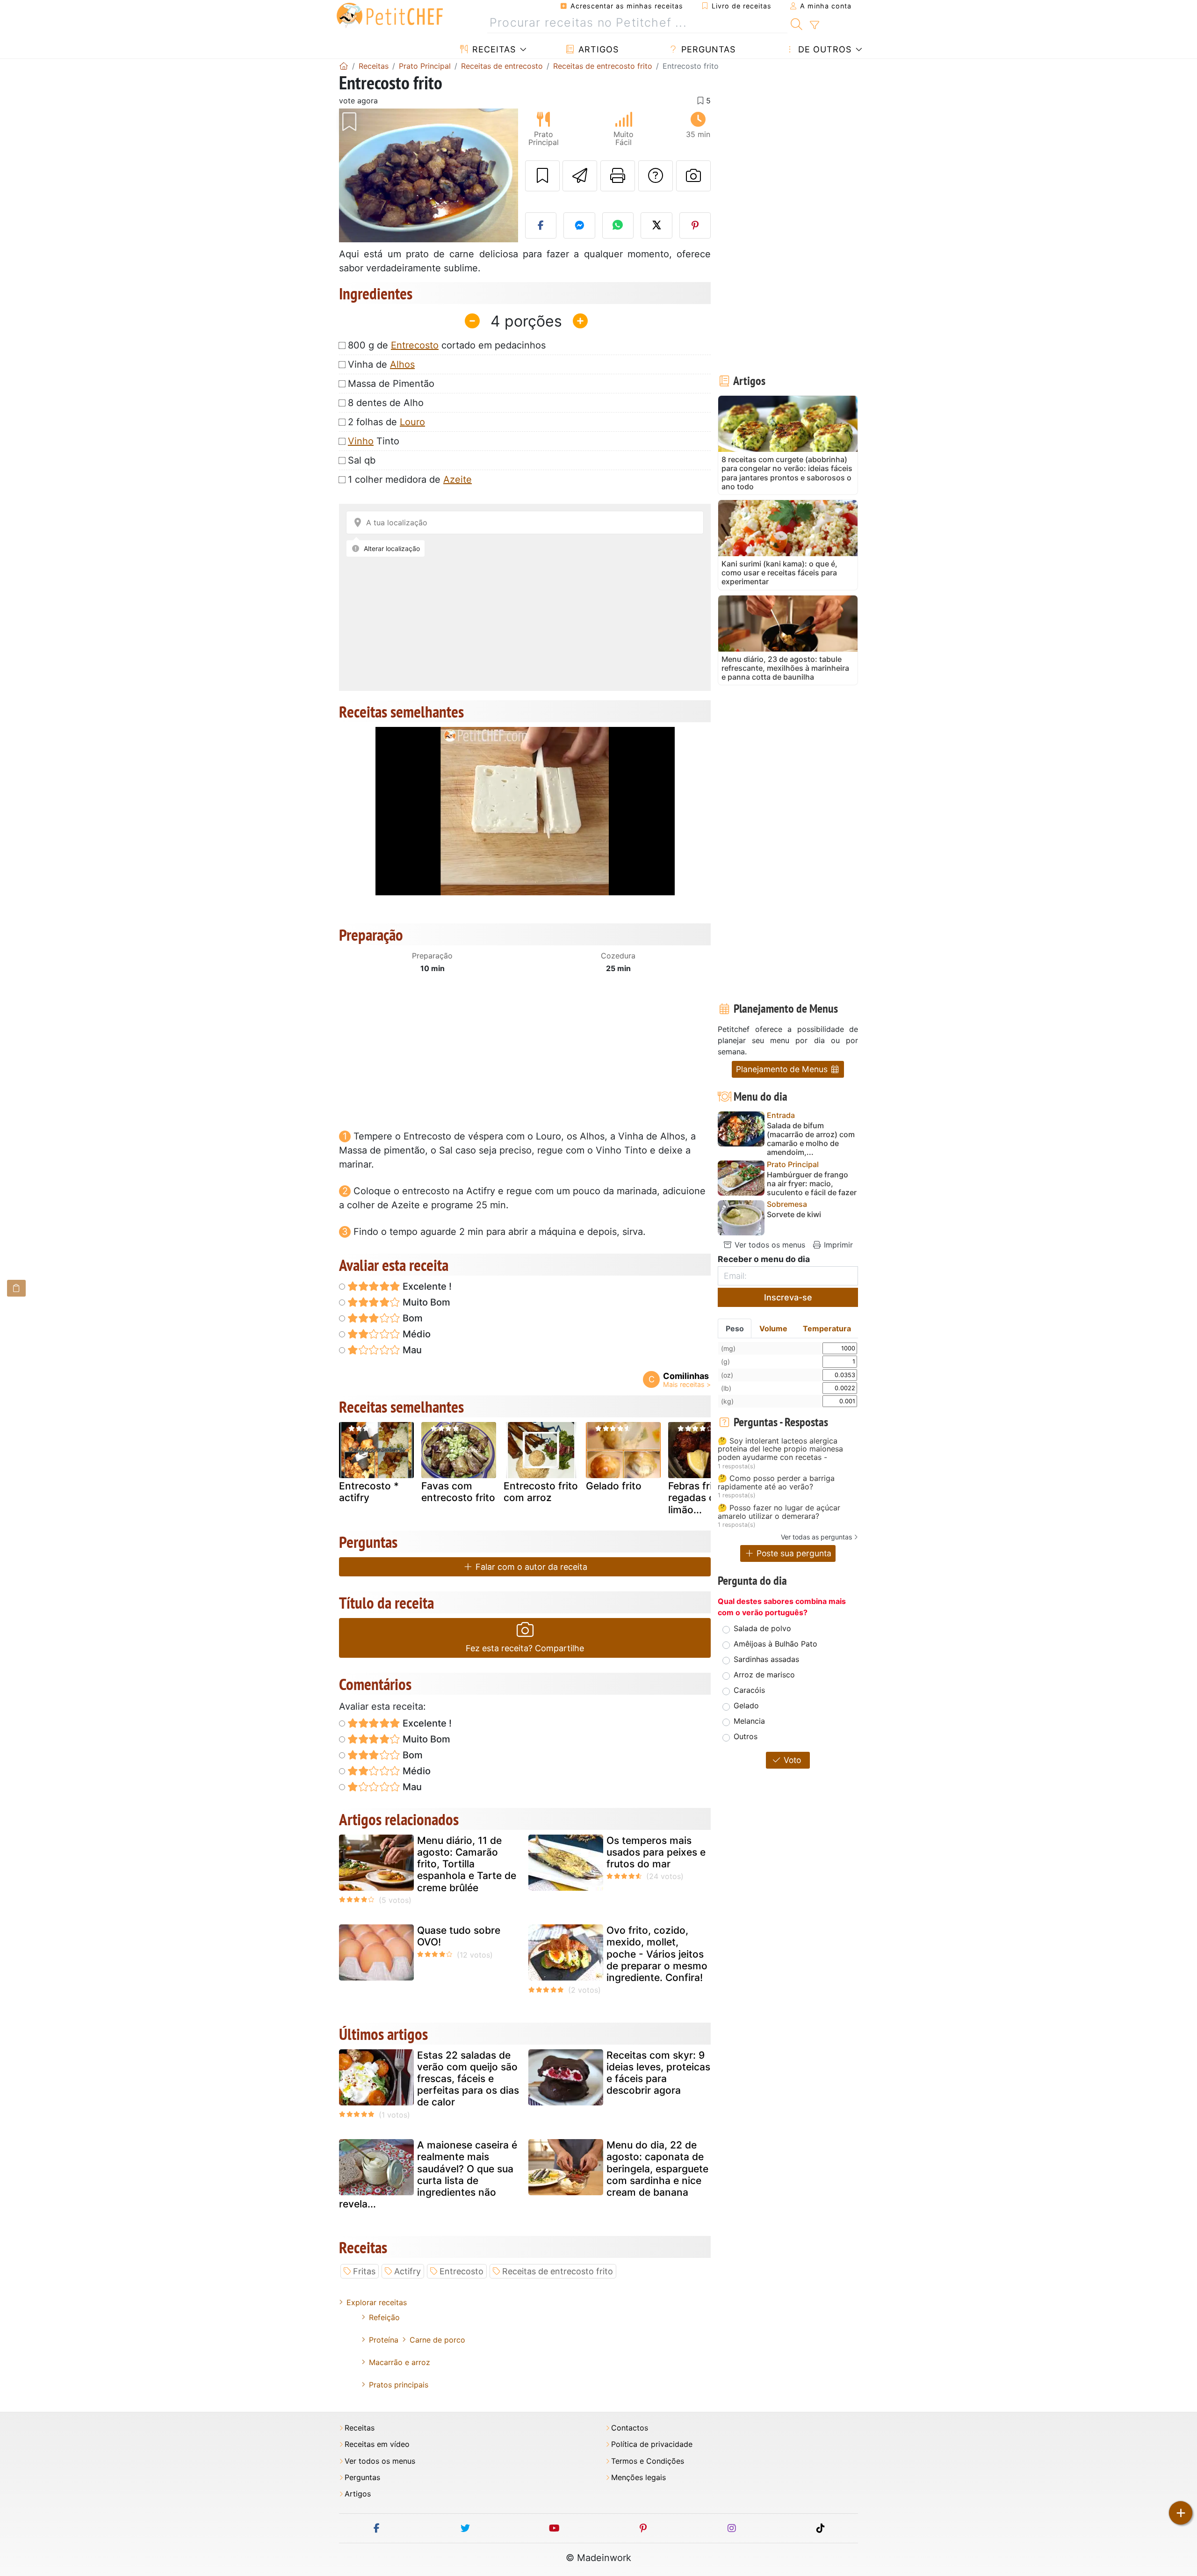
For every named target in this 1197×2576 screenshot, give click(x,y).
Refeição (384, 2317)
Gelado (746, 1705)
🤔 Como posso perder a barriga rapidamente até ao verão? (776, 1483)
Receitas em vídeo (377, 2444)
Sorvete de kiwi (794, 1215)
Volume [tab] (773, 1328)
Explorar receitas (377, 2302)
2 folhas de (386, 422)
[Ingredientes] (16, 1288)
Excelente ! (426, 1286)
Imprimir (837, 1245)
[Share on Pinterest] (695, 225)
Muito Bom (425, 1302)
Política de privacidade (652, 2444)
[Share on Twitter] (656, 225)
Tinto (374, 441)
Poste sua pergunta (793, 1553)
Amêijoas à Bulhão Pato (775, 1644)
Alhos (402, 364)
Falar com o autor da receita (530, 1567)
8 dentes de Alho (386, 403)
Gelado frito (614, 1486)
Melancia (749, 1721)
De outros (823, 49)
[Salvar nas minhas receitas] (542, 176)
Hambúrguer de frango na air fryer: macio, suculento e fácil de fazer (812, 1184)
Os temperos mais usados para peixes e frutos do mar (656, 1852)
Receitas (493, 49)
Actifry (407, 2271)
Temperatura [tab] (827, 1328)
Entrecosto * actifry (369, 1492)
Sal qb (362, 460)
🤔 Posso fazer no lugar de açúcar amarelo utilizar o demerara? (779, 1512)
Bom (411, 1318)
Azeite (458, 479)
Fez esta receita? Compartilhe (525, 1648)
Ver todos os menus (769, 1245)
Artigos (597, 49)
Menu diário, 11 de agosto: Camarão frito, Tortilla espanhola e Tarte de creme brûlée (467, 1864)
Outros (746, 1736)
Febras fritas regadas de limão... (697, 1498)
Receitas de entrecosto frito (558, 2271)
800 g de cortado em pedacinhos (447, 345)
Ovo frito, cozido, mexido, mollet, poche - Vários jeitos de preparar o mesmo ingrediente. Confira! (657, 1954)
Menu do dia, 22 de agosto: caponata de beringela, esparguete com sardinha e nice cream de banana (657, 2169)
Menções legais (638, 2478)
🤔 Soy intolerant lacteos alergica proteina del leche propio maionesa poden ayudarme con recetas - (780, 1449)
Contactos (630, 2428)
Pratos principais (399, 2385)
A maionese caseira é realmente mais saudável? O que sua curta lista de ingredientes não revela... (428, 2174)
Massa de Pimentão (391, 384)
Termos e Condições (648, 2461)
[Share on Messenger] (579, 225)
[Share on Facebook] (541, 225)
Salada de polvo (762, 1628)
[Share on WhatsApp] (618, 225)
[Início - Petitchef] (344, 66)
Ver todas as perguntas (816, 1537)
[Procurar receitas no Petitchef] (797, 23)
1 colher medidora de (410, 479)
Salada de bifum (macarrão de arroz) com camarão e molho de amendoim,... (811, 1139)
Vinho (361, 441)
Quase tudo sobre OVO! (459, 1936)
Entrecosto (415, 345)
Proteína (384, 2340)
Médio (415, 1334)
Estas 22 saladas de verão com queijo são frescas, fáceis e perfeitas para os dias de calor (468, 2079)
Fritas (364, 2271)
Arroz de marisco (764, 1675)
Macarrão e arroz (400, 2362)
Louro (412, 422)
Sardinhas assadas (766, 1659)
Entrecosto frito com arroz (541, 1492)
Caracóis (749, 1690)
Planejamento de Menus (783, 1069)
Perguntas (707, 49)
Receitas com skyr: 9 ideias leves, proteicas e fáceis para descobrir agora (658, 2073)
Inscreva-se (788, 1297)
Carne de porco (437, 2340)
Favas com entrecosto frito (458, 1492)
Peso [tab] (735, 1328)
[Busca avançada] (814, 25)
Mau (411, 1350)
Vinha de (381, 364)
